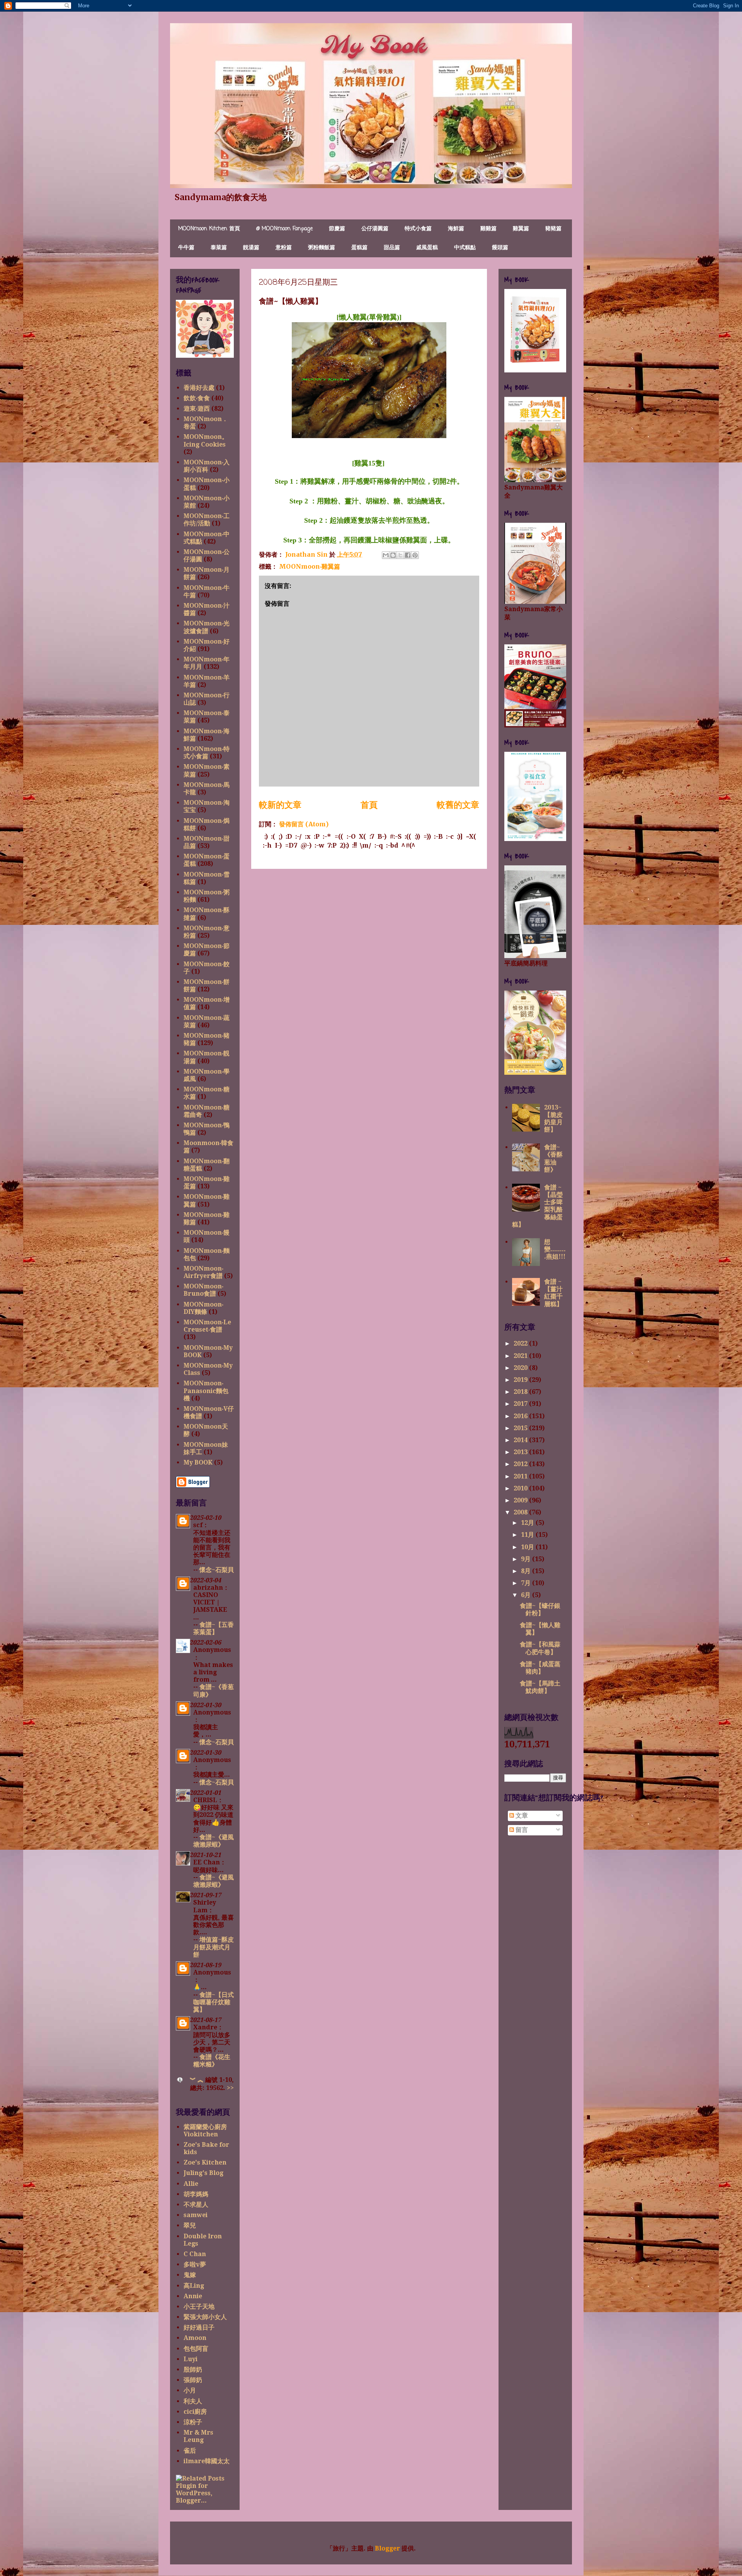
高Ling (194, 2286)
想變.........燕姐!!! (555, 1249)
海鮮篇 (456, 229)
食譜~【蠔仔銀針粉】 (540, 1609)
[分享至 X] (400, 555)
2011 (521, 1476)
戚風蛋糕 (427, 248)
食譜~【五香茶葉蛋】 (214, 1628)
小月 (190, 2390)
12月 (528, 1523)
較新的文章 (280, 805)
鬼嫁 (190, 2275)
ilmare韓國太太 (207, 2461)
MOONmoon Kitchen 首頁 (209, 229)
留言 (521, 1830)
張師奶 (193, 2380)
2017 (521, 1404)
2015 (521, 1428)
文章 (521, 1816)
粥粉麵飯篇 (322, 248)
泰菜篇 (219, 248)
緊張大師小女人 (205, 2317)
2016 (521, 1416)
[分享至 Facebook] (408, 555)
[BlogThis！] (393, 555)
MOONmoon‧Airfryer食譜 (203, 1272)
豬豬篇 (553, 229)
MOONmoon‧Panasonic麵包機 (206, 1391)
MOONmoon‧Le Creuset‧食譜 (207, 1326)
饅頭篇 (500, 248)
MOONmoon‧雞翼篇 (310, 566)
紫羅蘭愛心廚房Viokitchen (205, 2131)
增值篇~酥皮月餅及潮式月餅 (214, 1947)
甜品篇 (392, 248)
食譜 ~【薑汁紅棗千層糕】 (553, 1293)
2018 (521, 1392)
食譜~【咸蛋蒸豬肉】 (540, 1668)
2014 (521, 1440)
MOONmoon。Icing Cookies (206, 440)
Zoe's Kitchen (205, 2162)
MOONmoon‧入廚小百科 (207, 466)
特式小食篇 (418, 229)
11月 (528, 1535)
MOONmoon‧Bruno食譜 (203, 1290)
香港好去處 (199, 388)
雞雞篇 (488, 229)
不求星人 (196, 2205)
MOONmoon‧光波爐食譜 (207, 627)
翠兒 (190, 2225)
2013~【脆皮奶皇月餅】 (553, 1119)
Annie (193, 2296)
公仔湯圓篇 (375, 229)
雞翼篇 (521, 229)
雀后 (190, 2451)
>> (230, 2088)
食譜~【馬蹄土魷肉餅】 (540, 1687)
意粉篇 (284, 248)
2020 (521, 1368)
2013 (521, 1452)
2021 (521, 1356)
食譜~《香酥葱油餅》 (553, 1158)
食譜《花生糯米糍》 (212, 2061)
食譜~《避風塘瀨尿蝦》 (214, 1841)
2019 (521, 1380)
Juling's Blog (203, 2173)
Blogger (387, 2548)
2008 (521, 1512)
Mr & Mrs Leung (198, 2436)
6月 (527, 1595)
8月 (527, 1571)
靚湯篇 (251, 248)
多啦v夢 (195, 2264)
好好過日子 (199, 2327)
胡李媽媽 (196, 2194)
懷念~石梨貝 (217, 1570)
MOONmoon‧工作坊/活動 (207, 520)
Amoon (195, 2338)
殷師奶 (193, 2370)
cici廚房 (195, 2412)
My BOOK (198, 1462)
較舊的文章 (458, 805)
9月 (527, 1559)
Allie (191, 2184)
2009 (521, 1500)
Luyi (191, 2359)
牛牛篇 (186, 248)
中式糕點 (465, 248)
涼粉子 (193, 2422)
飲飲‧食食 (197, 398)
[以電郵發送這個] (386, 555)
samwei (196, 2215)
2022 (521, 1343)
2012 (521, 1464)
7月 (527, 1583)
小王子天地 (199, 2307)
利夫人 (193, 2401)
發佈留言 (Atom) (304, 824)
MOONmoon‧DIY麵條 (203, 1308)
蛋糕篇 (359, 248)
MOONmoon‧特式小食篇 (207, 753)
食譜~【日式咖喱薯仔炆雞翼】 (214, 2002)
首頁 (369, 805)
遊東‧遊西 (197, 409)
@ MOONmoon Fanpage (284, 229)
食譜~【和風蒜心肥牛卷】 (540, 1648)
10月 (528, 1547)
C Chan (195, 2254)
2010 (521, 1488)
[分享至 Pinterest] (415, 555)
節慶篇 (337, 229)
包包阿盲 (196, 2349)
